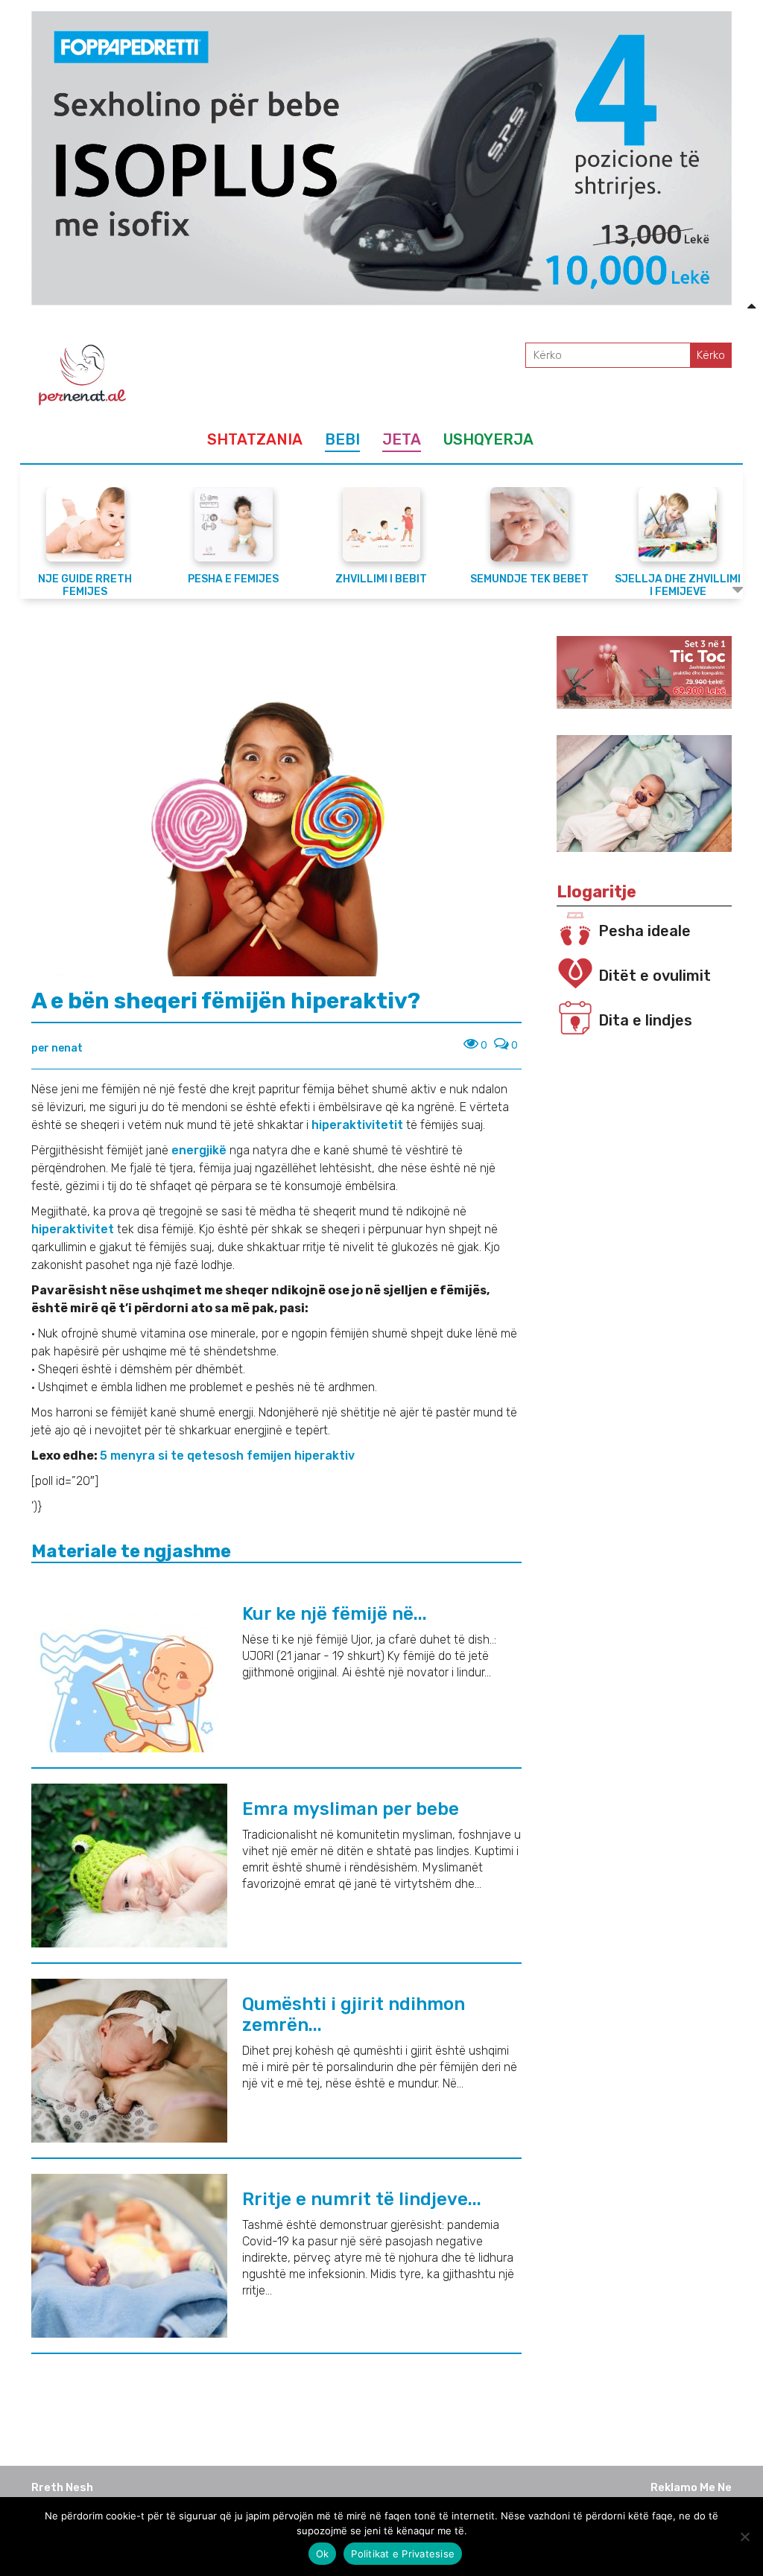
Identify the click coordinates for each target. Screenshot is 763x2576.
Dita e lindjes (645, 1020)
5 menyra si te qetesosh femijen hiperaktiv (227, 1456)
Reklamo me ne (691, 2487)
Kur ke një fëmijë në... (335, 1614)
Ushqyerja (488, 439)
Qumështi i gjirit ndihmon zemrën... (354, 2014)
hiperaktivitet (74, 1229)
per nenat (57, 1048)
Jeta (402, 439)
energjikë (200, 1150)
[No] (744, 2537)
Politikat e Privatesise (403, 2554)
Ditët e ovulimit (655, 976)
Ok (323, 2554)
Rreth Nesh (62, 2487)
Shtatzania (255, 439)
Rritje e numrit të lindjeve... (362, 2199)
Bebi (342, 439)
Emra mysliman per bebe (351, 1809)
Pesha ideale (645, 931)
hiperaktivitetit (359, 1125)
